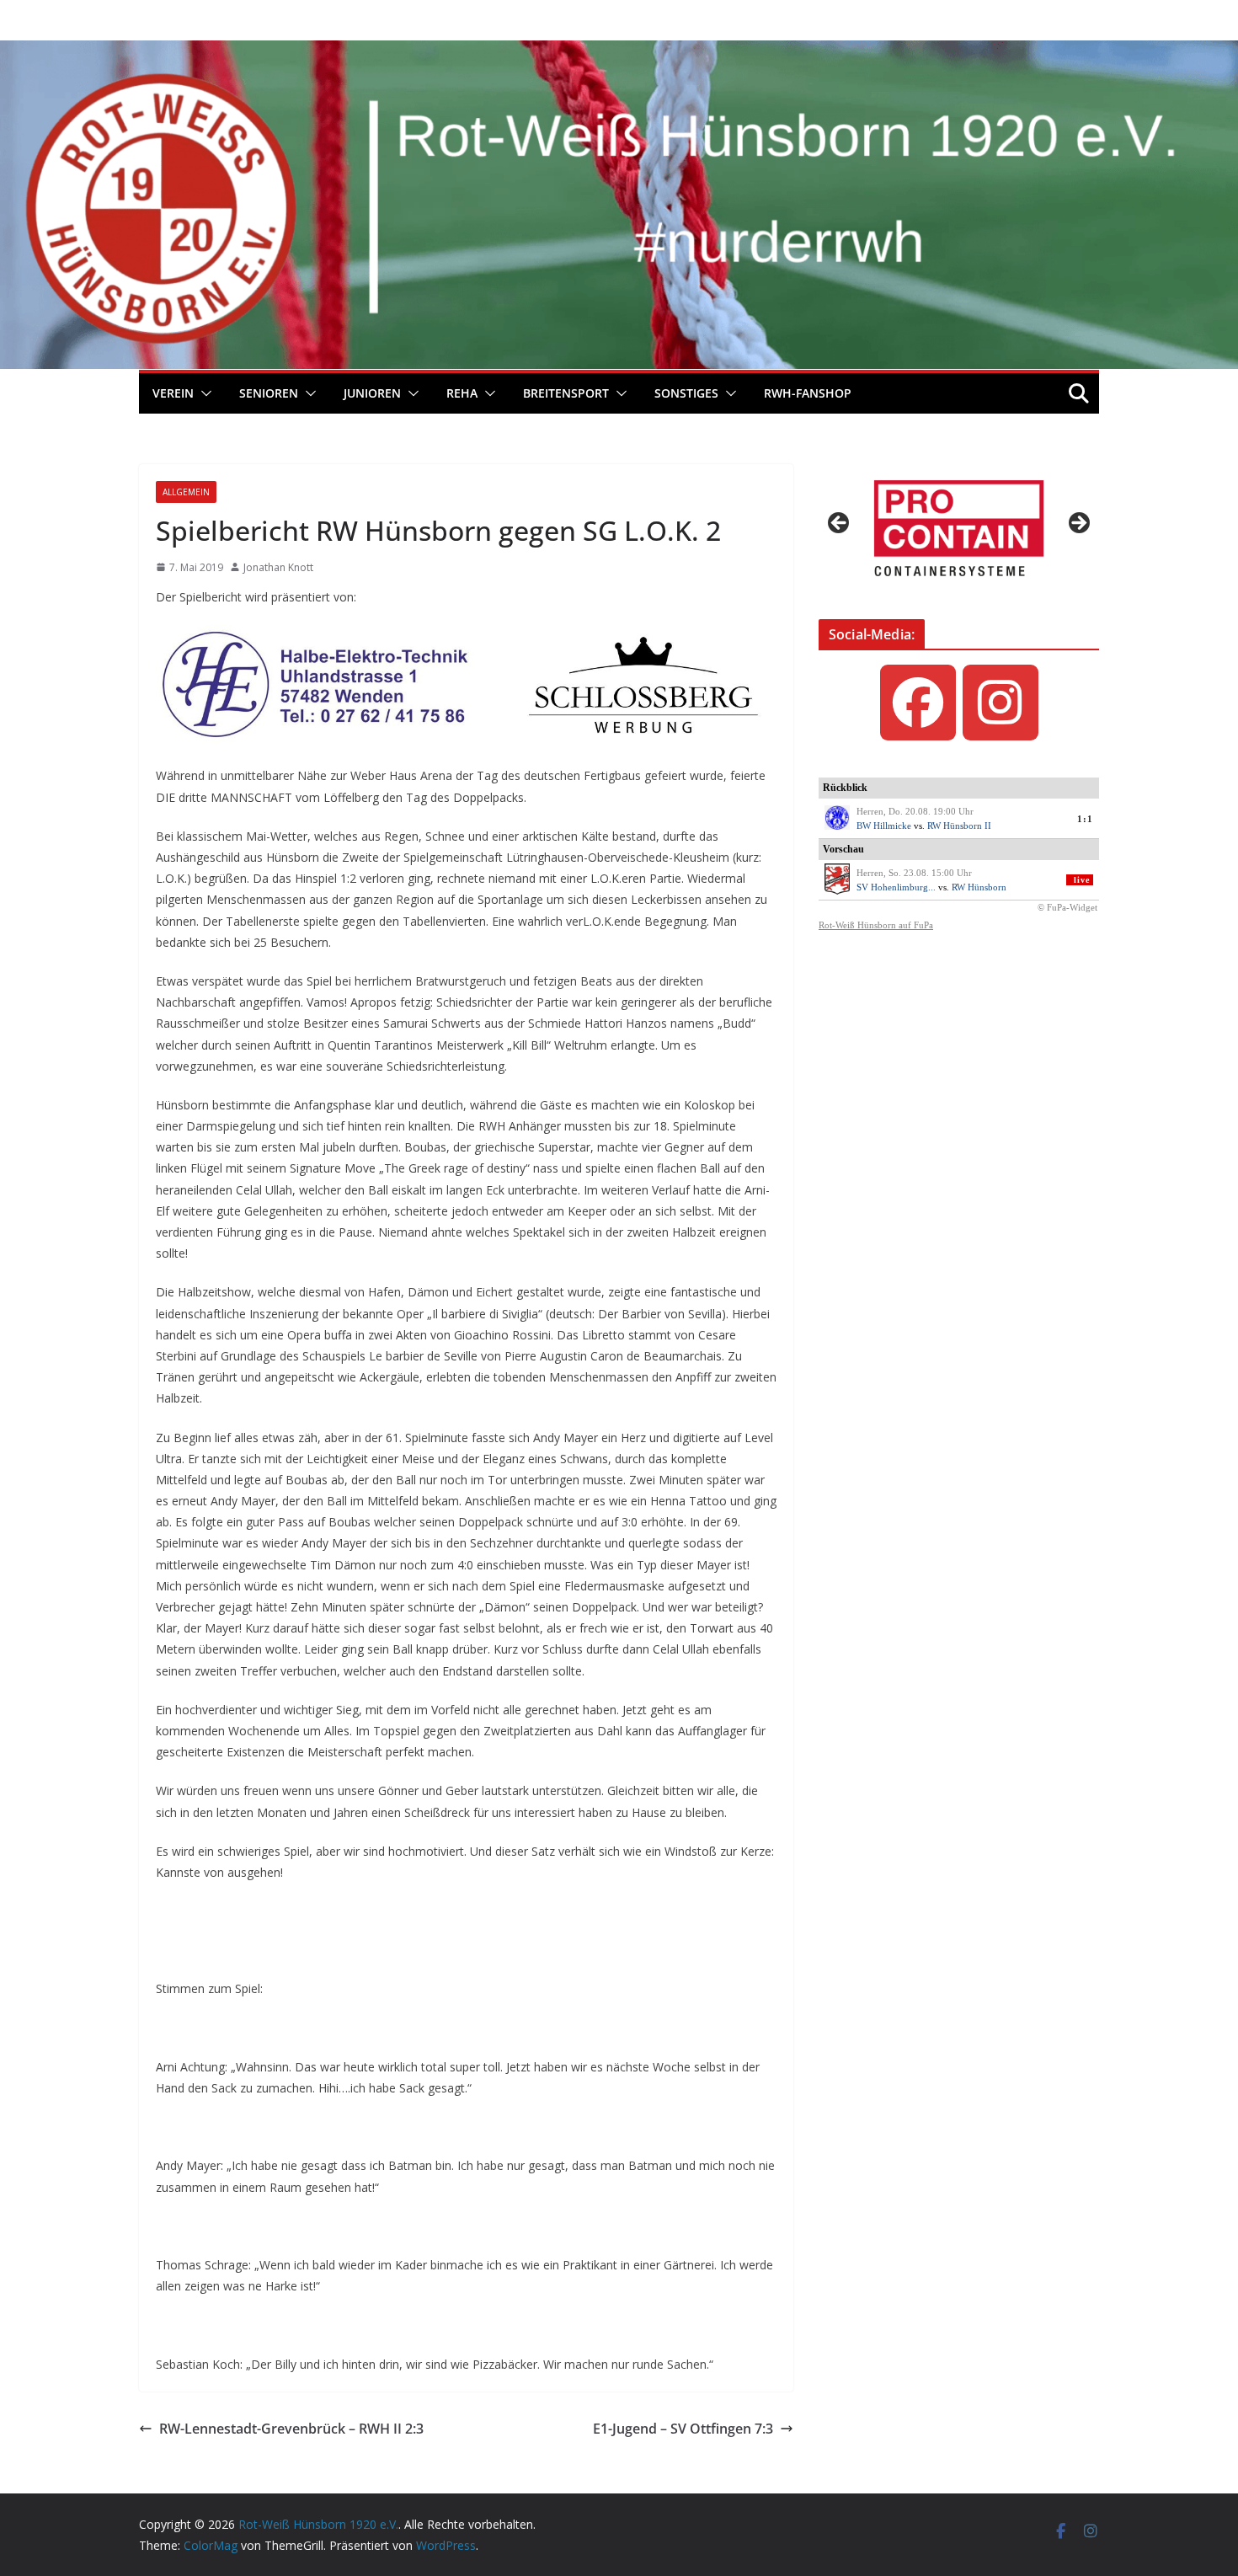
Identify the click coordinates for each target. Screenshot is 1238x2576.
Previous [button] (840, 524)
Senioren (269, 393)
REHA (462, 393)
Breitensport (566, 393)
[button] (203, 393)
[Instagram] (1001, 703)
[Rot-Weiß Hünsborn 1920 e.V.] (619, 52)
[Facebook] (918, 703)
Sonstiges (686, 393)
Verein (173, 393)
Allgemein (186, 492)
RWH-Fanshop (808, 393)
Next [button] (1078, 524)
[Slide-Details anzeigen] (959, 528)
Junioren (372, 393)
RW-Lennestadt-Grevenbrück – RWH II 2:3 (291, 2429)
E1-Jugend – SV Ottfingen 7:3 (683, 2429)
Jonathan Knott (278, 567)
